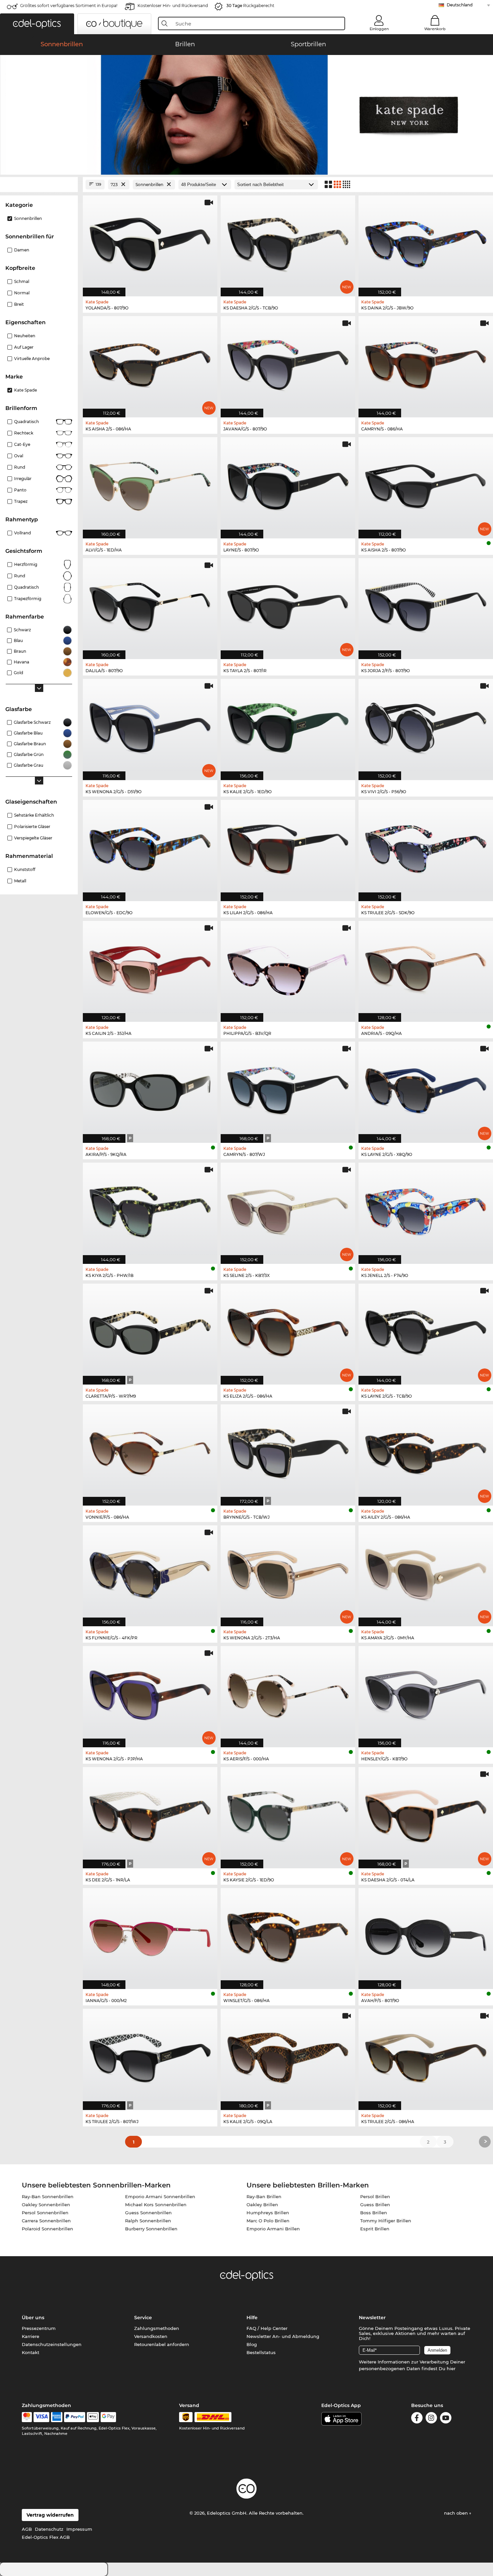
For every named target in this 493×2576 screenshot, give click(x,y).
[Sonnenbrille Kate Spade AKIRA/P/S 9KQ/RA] (150, 1089)
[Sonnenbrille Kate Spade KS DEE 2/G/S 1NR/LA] (150, 1814)
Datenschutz (49, 2529)
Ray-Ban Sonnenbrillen (48, 2197)
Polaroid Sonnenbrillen (47, 2229)
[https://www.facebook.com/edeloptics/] (417, 2419)
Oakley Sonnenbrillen (46, 2205)
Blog (252, 2344)
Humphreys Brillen (268, 2213)
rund (20, 576)
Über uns (33, 2318)
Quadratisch (26, 422)
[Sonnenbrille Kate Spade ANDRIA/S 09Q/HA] (426, 968)
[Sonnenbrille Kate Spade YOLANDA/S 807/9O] (150, 243)
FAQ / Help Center (267, 2328)
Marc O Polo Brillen (268, 2221)
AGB (27, 2529)
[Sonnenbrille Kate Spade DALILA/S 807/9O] (150, 605)
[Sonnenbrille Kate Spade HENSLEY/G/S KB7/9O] (426, 1693)
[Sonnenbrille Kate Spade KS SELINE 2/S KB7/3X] (288, 1210)
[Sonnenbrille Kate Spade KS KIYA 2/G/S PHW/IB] (150, 1210)
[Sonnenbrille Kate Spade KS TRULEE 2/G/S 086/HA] (426, 2056)
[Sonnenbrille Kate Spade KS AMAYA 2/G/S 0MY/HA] (426, 1572)
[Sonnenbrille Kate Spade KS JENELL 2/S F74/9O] (426, 1210)
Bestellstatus (261, 2352)
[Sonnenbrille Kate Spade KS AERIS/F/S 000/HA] (288, 1693)
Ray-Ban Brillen (264, 2197)
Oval (19, 456)
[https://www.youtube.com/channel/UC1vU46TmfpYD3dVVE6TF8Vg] (446, 2419)
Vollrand (22, 533)
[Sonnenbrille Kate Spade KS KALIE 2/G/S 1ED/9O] (288, 726)
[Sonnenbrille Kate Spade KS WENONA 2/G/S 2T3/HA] (288, 1572)
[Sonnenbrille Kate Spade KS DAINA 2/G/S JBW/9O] (426, 243)
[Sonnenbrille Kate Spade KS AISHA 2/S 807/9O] (426, 484)
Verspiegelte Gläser (33, 838)
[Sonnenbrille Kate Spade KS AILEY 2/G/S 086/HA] (426, 1451)
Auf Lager (24, 347)
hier (451, 2368)
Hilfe (252, 2318)
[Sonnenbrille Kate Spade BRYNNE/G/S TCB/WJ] (288, 1451)
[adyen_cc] (27, 2417)
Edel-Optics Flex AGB (46, 2537)
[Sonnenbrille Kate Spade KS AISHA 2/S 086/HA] (150, 363)
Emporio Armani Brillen (273, 2229)
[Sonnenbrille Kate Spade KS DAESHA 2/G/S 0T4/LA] (426, 1814)
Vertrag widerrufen (50, 2515)
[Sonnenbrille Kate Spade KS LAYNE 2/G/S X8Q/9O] (426, 1089)
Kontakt (31, 2352)
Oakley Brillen (262, 2205)
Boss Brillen (374, 2213)
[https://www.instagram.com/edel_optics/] (431, 2419)
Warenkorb (435, 29)
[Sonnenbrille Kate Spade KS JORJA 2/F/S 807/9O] (426, 605)
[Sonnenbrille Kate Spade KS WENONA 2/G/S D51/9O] (150, 726)
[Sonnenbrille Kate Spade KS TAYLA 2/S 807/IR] (288, 605)
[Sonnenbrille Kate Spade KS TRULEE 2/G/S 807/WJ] (150, 2056)
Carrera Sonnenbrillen (46, 2221)
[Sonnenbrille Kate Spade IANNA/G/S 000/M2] (150, 1935)
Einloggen (379, 29)
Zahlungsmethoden (157, 2328)
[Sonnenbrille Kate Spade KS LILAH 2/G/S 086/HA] (288, 847)
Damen (22, 250)
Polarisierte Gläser (32, 827)
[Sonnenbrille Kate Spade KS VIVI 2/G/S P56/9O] (426, 726)
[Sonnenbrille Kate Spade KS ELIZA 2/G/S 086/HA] (288, 1331)
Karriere (31, 2336)
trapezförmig (28, 599)
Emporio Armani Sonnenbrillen (160, 2197)
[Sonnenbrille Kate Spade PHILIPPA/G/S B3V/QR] (288, 968)
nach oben (457, 2513)
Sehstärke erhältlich (34, 815)
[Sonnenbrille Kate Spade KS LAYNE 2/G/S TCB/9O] (426, 1331)
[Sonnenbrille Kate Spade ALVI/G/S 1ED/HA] (150, 484)
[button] (37, 24)
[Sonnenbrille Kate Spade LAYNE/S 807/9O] (288, 484)
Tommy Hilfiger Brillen (386, 2221)
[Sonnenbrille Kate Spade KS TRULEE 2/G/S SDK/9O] (426, 847)
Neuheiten (25, 336)
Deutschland (460, 5)
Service (143, 2318)
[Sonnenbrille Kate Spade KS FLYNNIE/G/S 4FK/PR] (150, 1572)
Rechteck (24, 433)
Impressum (79, 2529)
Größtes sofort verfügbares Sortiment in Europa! (69, 6)
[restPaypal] (75, 2417)
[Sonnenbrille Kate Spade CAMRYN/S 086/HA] (426, 363)
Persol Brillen (375, 2197)
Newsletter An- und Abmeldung (283, 2336)
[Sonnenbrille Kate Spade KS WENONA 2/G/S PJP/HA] (150, 1693)
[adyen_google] (108, 2417)
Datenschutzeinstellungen (52, 2344)
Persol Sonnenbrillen (45, 2213)
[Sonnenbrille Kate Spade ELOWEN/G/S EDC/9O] (150, 847)
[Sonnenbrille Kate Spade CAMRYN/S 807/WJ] (288, 1089)
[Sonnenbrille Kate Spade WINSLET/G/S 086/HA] (288, 1935)
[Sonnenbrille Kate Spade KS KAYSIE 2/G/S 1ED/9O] (288, 1814)
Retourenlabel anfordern (162, 2344)
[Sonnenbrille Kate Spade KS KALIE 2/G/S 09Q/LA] (288, 2056)
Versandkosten (151, 2336)
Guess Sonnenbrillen (148, 2213)
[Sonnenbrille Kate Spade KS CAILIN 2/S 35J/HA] (150, 968)
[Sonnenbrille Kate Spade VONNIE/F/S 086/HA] (150, 1451)
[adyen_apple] (93, 2417)
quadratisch (26, 587)
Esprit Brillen (375, 2229)
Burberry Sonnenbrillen (151, 2229)
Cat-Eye (22, 444)
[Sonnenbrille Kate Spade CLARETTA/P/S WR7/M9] (150, 1331)
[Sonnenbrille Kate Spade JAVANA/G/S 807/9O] (288, 363)
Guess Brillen (375, 2205)
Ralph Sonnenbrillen (148, 2221)
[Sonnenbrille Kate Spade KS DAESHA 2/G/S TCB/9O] (288, 243)
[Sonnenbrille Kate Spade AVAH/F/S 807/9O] (426, 1935)
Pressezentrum (39, 2328)
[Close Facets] (39, 185)
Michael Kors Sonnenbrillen (156, 2205)
